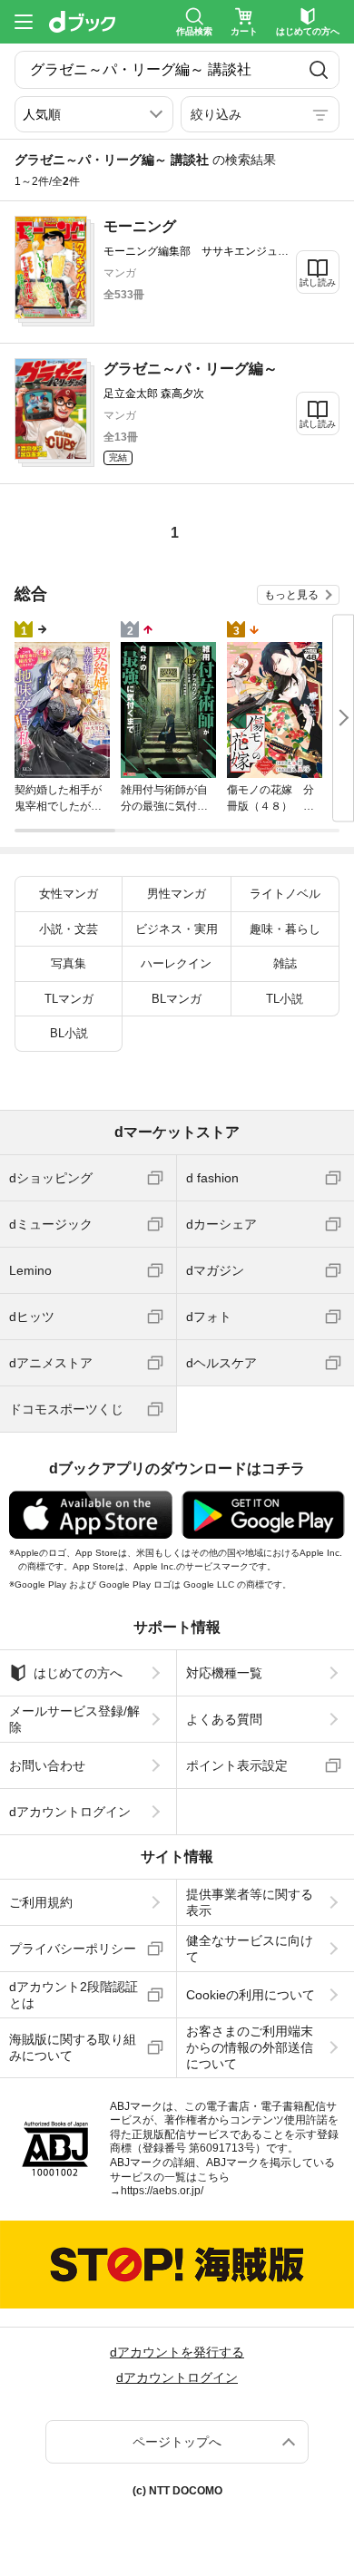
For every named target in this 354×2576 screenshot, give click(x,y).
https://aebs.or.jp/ (162, 2191)
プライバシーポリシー (73, 1949)
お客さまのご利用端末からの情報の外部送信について (250, 2047)
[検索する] (319, 70)
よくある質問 (224, 1719)
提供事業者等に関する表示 (250, 1902)
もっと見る (291, 595)
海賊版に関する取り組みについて (73, 2047)
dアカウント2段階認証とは (74, 1995)
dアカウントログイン (70, 1812)
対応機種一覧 (224, 1673)
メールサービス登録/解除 (74, 1719)
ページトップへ (177, 2442)
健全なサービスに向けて (250, 1949)
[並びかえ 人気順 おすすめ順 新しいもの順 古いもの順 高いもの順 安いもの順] (94, 114)
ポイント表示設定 (237, 1765)
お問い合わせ (47, 1765)
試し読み (318, 282)
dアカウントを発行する (177, 2352)
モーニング (140, 226)
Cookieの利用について (251, 1995)
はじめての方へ (78, 1673)
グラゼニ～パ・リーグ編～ (191, 369)
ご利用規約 (41, 1902)
